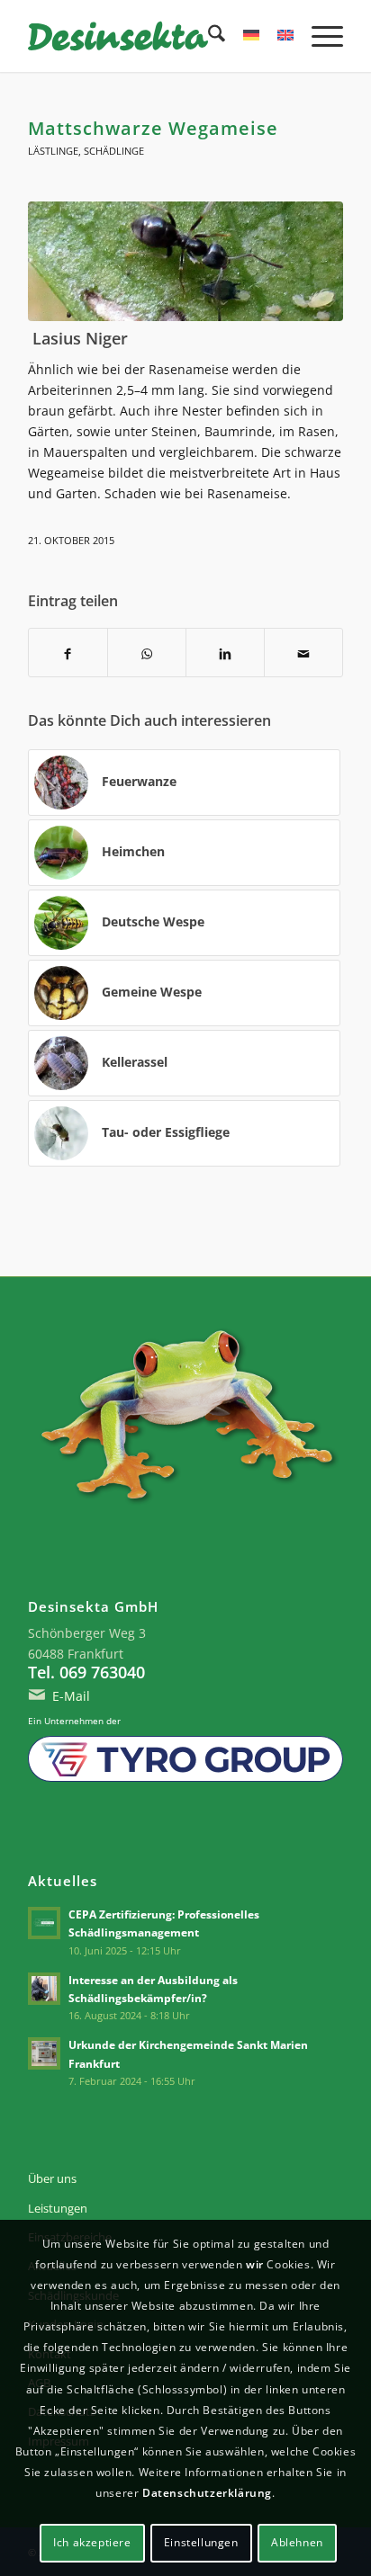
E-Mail (71, 1696)
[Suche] (208, 36)
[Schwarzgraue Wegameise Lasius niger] (185, 261)
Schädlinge (114, 151)
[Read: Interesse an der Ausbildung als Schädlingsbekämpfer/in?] (44, 1989)
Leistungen (58, 2208)
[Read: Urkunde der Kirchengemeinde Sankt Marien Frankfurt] (44, 2053)
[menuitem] (208, 36)
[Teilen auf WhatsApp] (147, 653)
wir (255, 2264)
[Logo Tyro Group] (185, 1759)
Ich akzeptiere (92, 2542)
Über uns (52, 2178)
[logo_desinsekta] (154, 36)
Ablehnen (297, 2542)
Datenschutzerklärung (207, 2493)
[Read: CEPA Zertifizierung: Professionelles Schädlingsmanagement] (44, 1923)
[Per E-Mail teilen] (303, 653)
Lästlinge (53, 151)
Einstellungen (201, 2542)
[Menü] (318, 36)
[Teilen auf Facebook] (68, 653)
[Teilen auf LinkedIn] (225, 653)
